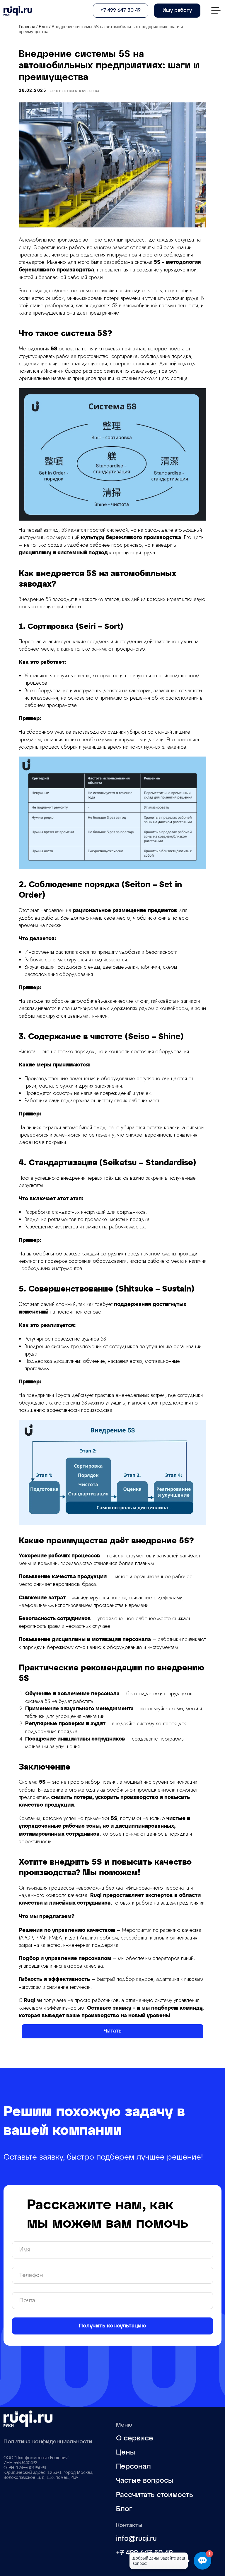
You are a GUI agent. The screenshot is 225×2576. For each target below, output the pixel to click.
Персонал (133, 2467)
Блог (43, 27)
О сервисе (135, 2438)
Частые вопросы (145, 2481)
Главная (27, 27)
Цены (126, 2452)
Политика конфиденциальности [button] (48, 2442)
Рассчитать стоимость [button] (155, 2495)
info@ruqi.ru (136, 2539)
